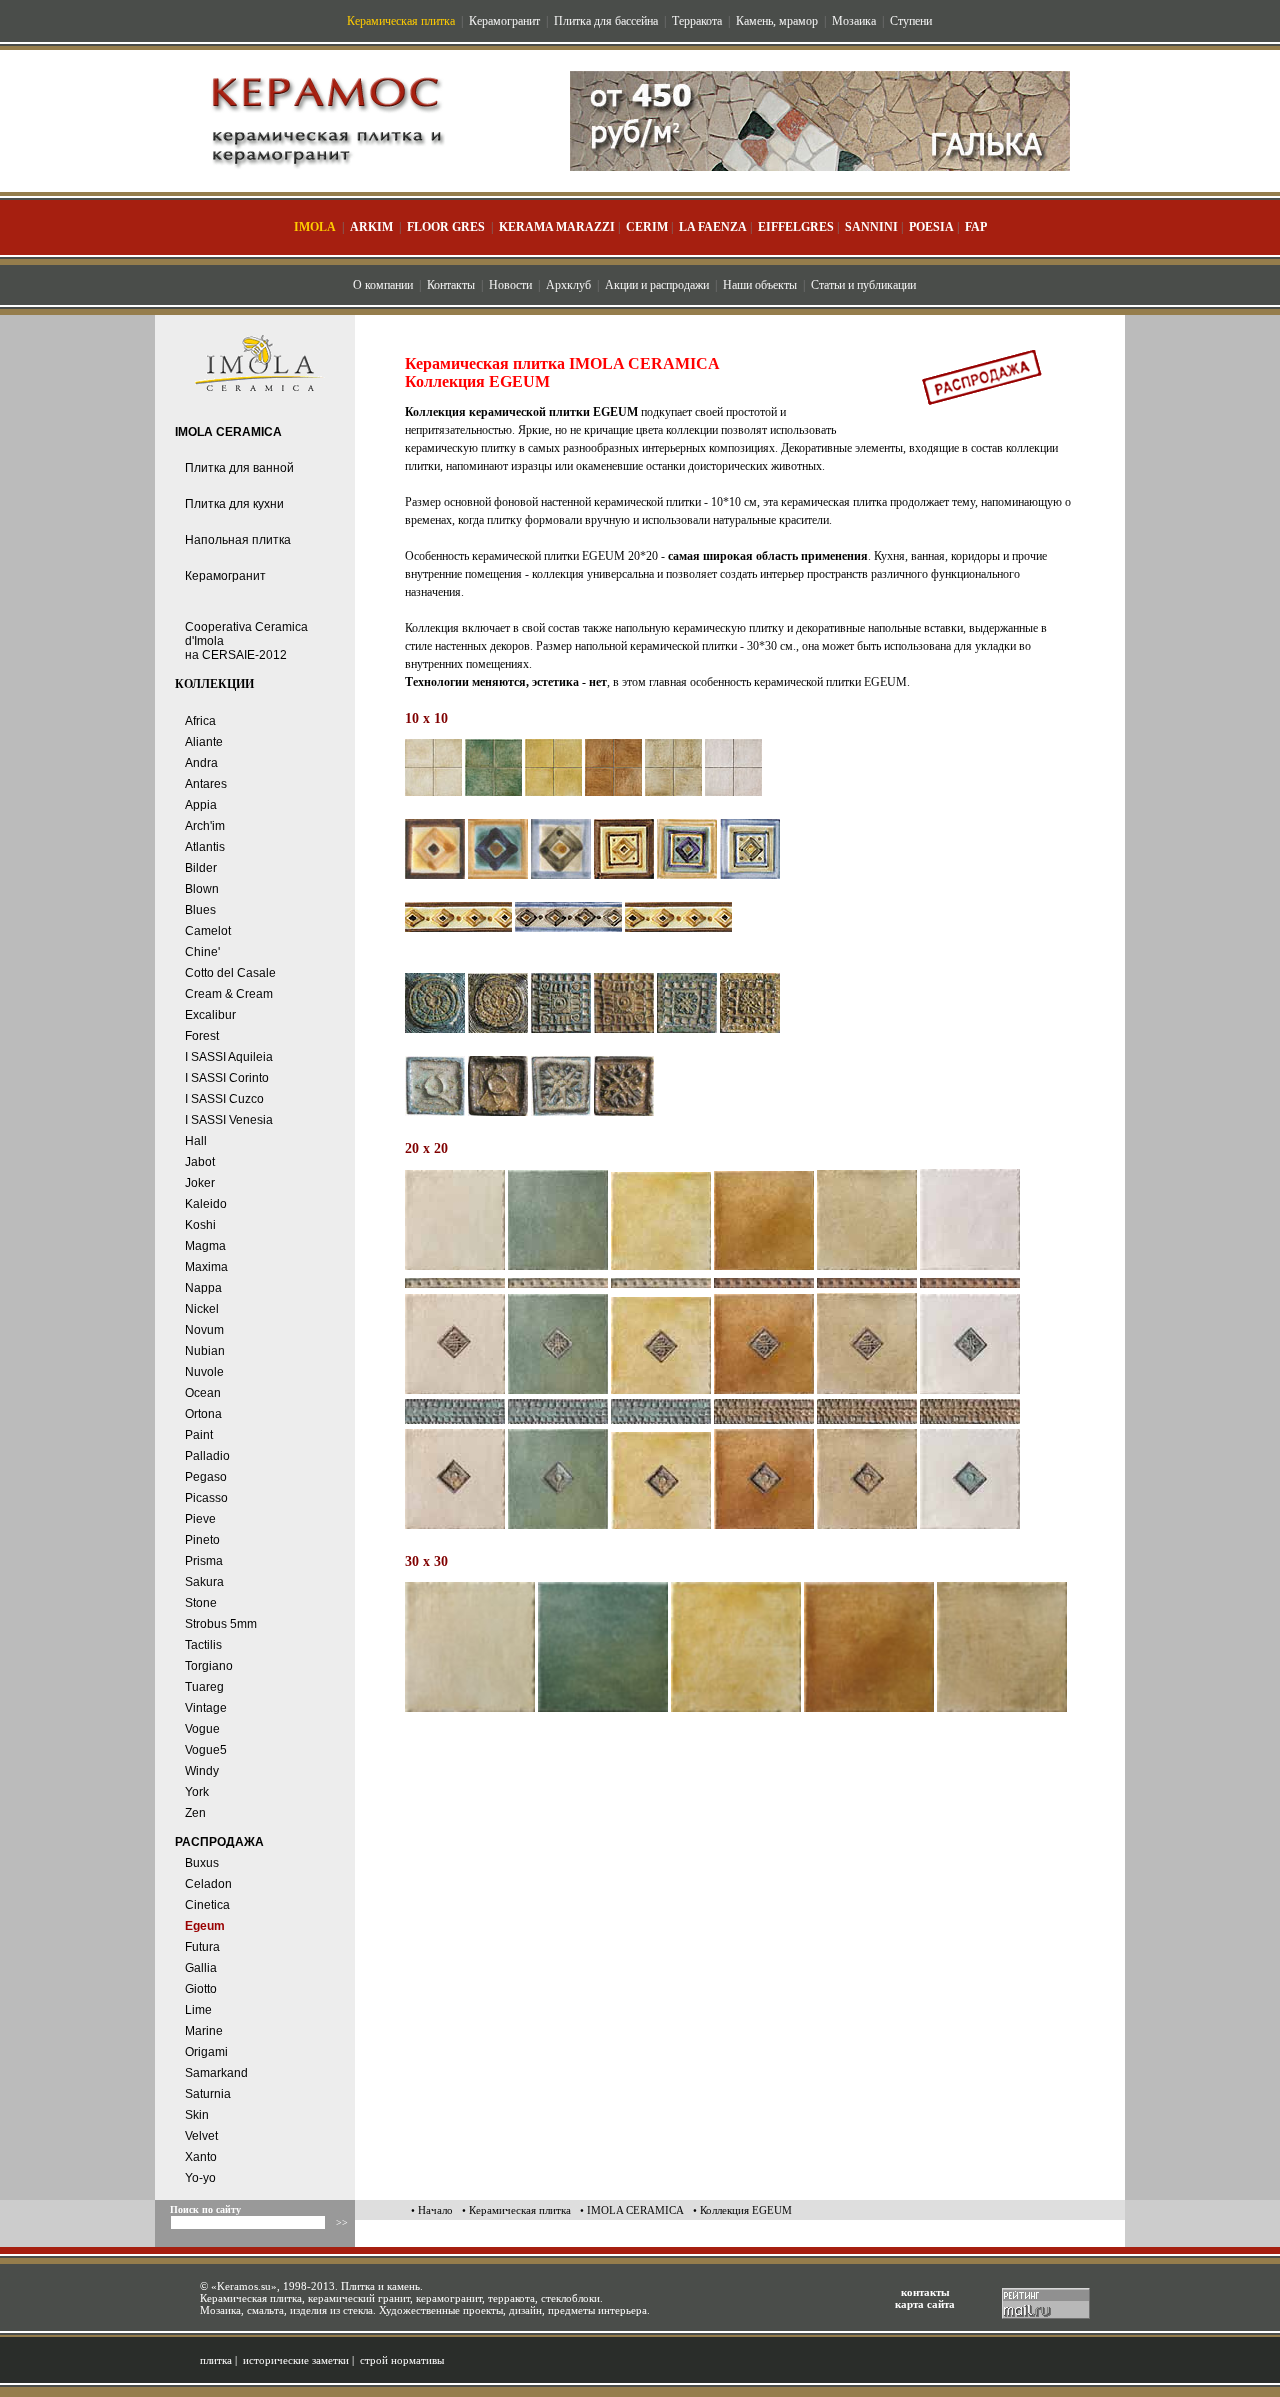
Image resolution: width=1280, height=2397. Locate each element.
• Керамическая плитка (516, 2210)
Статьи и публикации (863, 285)
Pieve (200, 1519)
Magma (205, 1246)
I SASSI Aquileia (229, 1057)
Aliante (204, 742)
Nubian (205, 1351)
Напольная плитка (238, 540)
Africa (200, 721)
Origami (206, 2052)
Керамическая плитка (401, 21)
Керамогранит (504, 21)
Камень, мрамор (777, 21)
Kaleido (206, 1204)
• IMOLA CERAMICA (632, 2210)
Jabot (200, 1162)
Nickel (202, 1309)
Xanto (201, 2157)
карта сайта (925, 2304)
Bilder (201, 868)
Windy (202, 1771)
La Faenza (713, 227)
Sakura (204, 1582)
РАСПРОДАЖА (219, 1842)
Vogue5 (206, 1750)
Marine (204, 2031)
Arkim (371, 227)
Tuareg (204, 1687)
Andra (201, 763)
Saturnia (208, 2094)
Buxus (202, 1863)
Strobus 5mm (221, 1624)
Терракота (697, 21)
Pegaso (206, 1477)
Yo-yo (200, 2178)
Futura (202, 1947)
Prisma (204, 1561)
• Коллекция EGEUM (742, 2210)
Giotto (201, 1989)
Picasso (206, 1498)
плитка (216, 2360)
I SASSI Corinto (227, 1078)
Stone (201, 1603)
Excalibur (210, 1015)
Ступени (911, 21)
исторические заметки (296, 2360)
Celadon (208, 1884)
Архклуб (568, 285)
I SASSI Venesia (229, 1120)
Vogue (202, 1729)
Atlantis (205, 847)
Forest (202, 1036)
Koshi (200, 1225)
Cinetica (207, 1905)
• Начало (432, 2210)
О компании (383, 285)
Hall (196, 1141)
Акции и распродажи (657, 285)
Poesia (931, 227)
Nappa (203, 1288)
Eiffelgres (796, 227)
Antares (206, 784)
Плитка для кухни (234, 504)
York (197, 1792)
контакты (925, 2292)
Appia (201, 805)
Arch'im (205, 826)
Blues (200, 910)
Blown (202, 889)
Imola (315, 227)
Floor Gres (446, 227)
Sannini (871, 227)
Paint (199, 1435)
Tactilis (203, 1645)
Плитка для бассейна (606, 21)
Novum (204, 1330)
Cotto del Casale (230, 973)
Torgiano (209, 1666)
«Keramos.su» (244, 2286)
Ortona (203, 1414)
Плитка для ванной (239, 468)
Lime (198, 2010)
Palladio (207, 1456)
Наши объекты (760, 285)
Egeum (205, 1926)
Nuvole (204, 1372)
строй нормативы (402, 2360)
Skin (197, 2115)
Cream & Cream (229, 994)
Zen (195, 1813)
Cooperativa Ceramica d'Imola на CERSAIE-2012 (246, 641)
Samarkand (216, 2073)
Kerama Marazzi (557, 227)
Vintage (206, 1708)
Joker (200, 1183)
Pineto (202, 1540)
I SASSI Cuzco (224, 1099)
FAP (976, 227)
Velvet (201, 2136)
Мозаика (854, 21)
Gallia (201, 1968)
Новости (510, 285)
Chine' (202, 952)
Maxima (206, 1267)
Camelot (208, 931)
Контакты (451, 285)
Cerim (647, 227)
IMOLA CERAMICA (228, 432)
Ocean (203, 1393)
